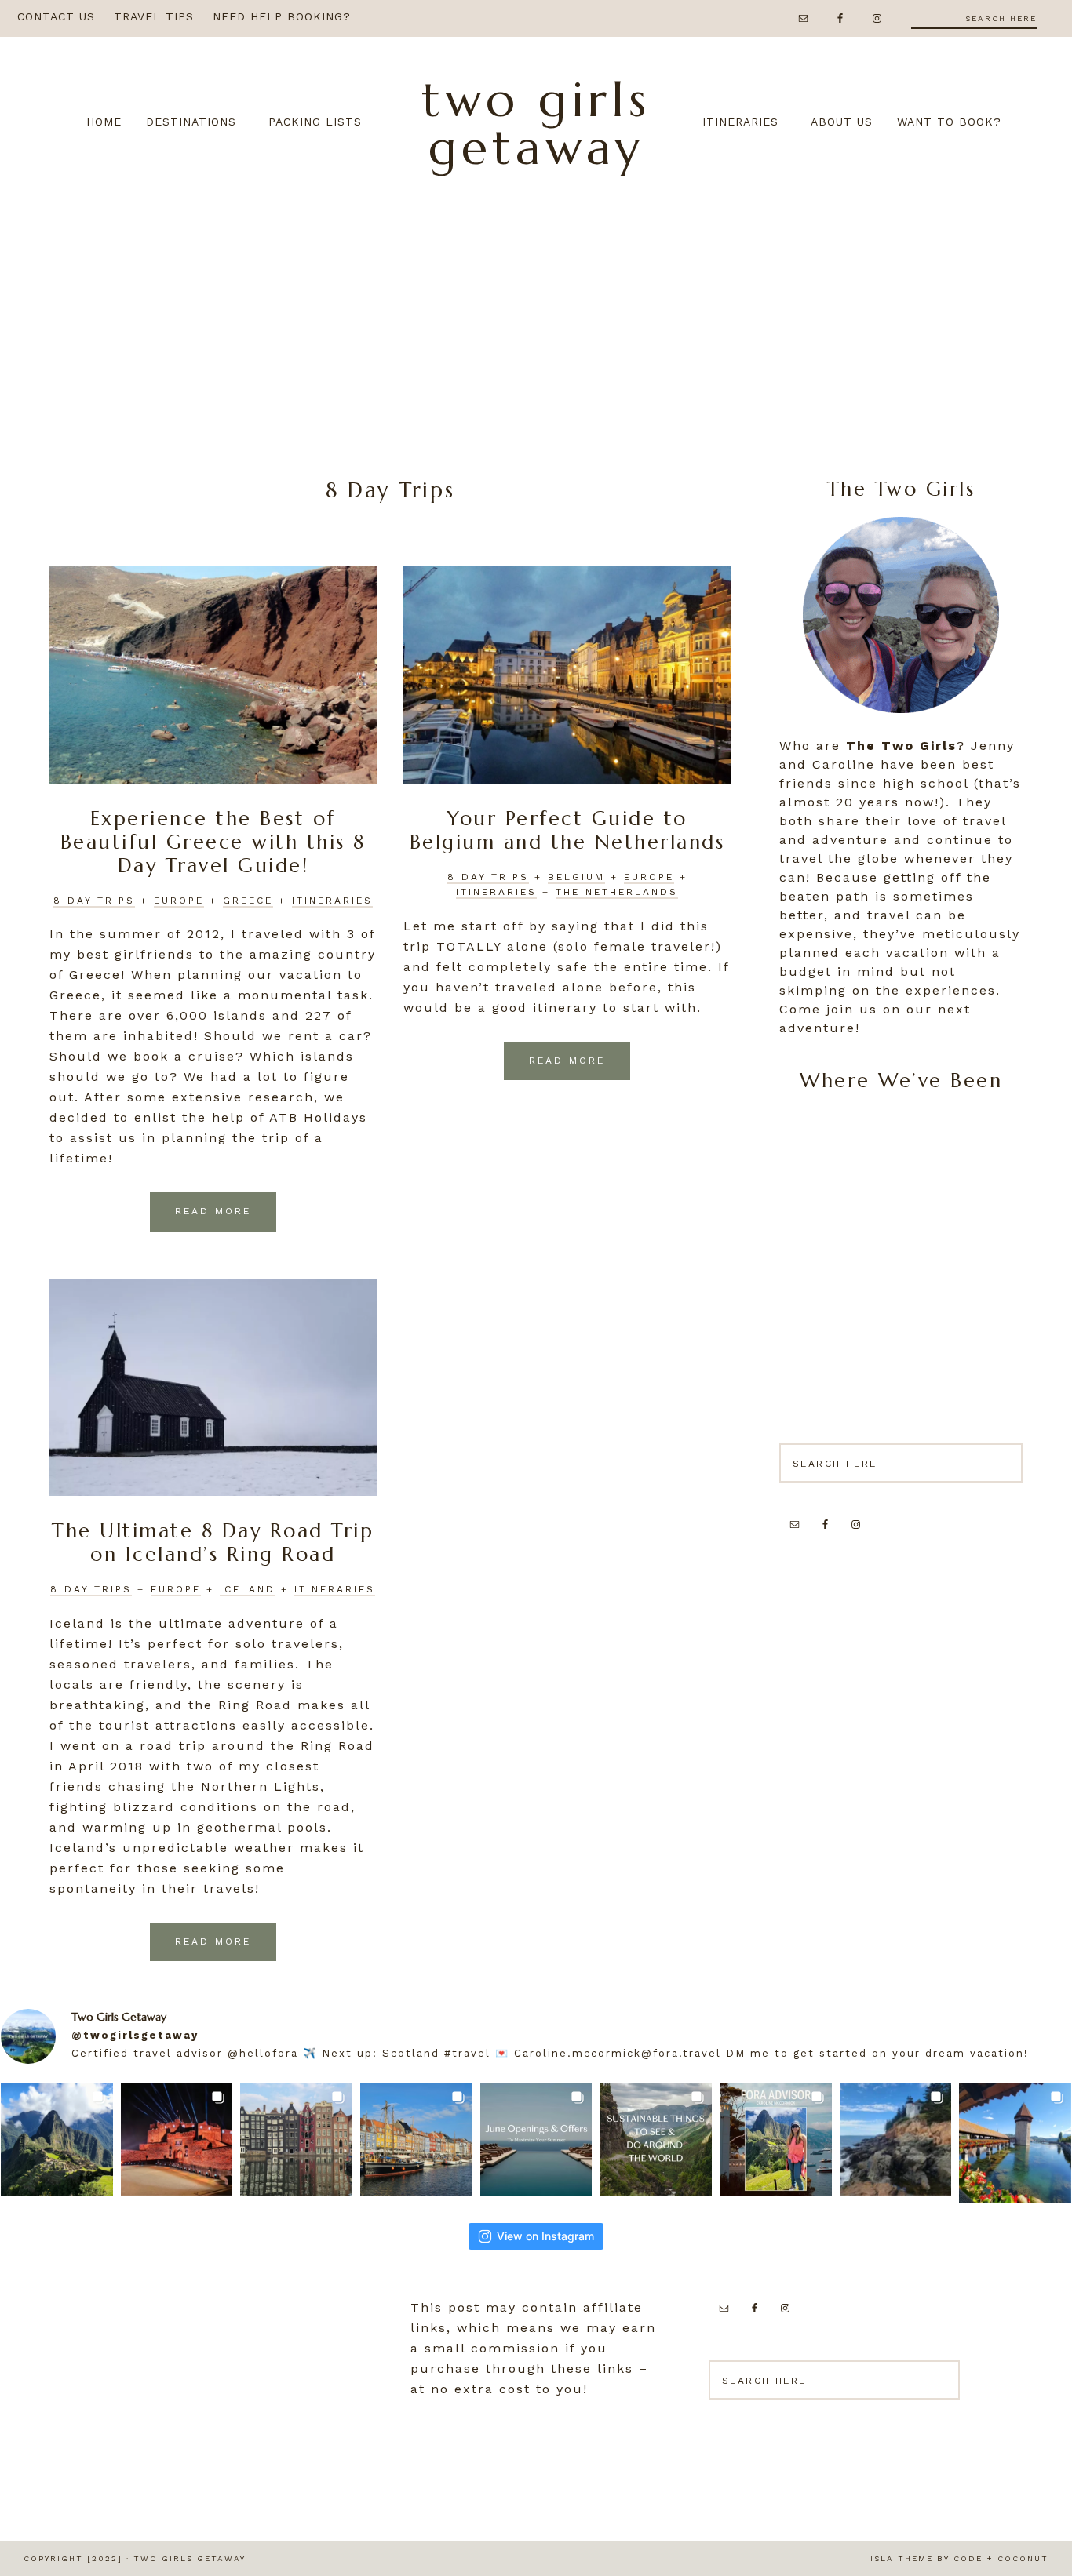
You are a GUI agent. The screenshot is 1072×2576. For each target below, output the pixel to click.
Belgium (576, 877)
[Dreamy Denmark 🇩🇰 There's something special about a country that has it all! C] (416, 2139)
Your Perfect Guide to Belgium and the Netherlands (567, 830)
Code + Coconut (1001, 2558)
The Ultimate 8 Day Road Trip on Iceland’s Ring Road (213, 1543)
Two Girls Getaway (536, 124)
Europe (179, 901)
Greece (248, 901)
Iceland (248, 1589)
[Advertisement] (536, 313)
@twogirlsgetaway (135, 2035)
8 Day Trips (94, 901)
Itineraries (332, 901)
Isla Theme (902, 2558)
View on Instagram (545, 2236)
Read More (213, 1211)
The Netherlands (617, 892)
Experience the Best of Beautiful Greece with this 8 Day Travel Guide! (213, 842)
